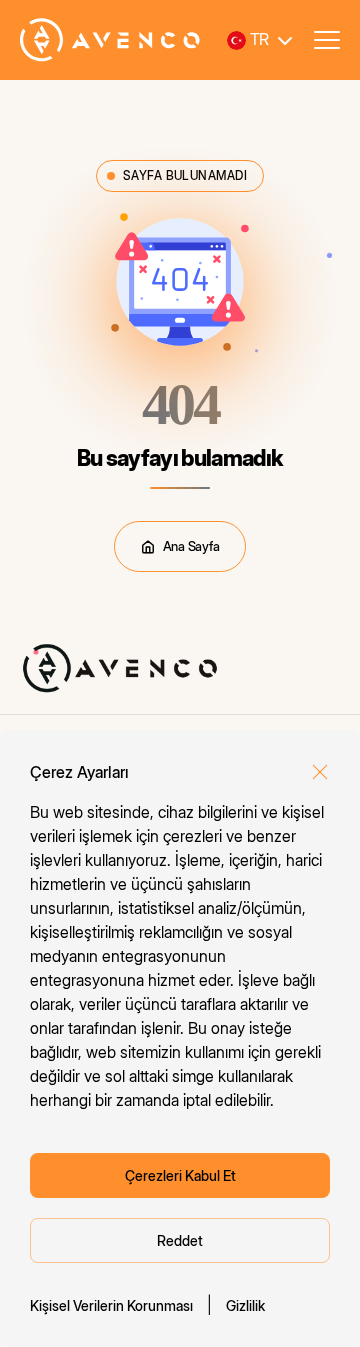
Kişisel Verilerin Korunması (111, 1305)
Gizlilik (245, 1305)
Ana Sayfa (191, 546)
